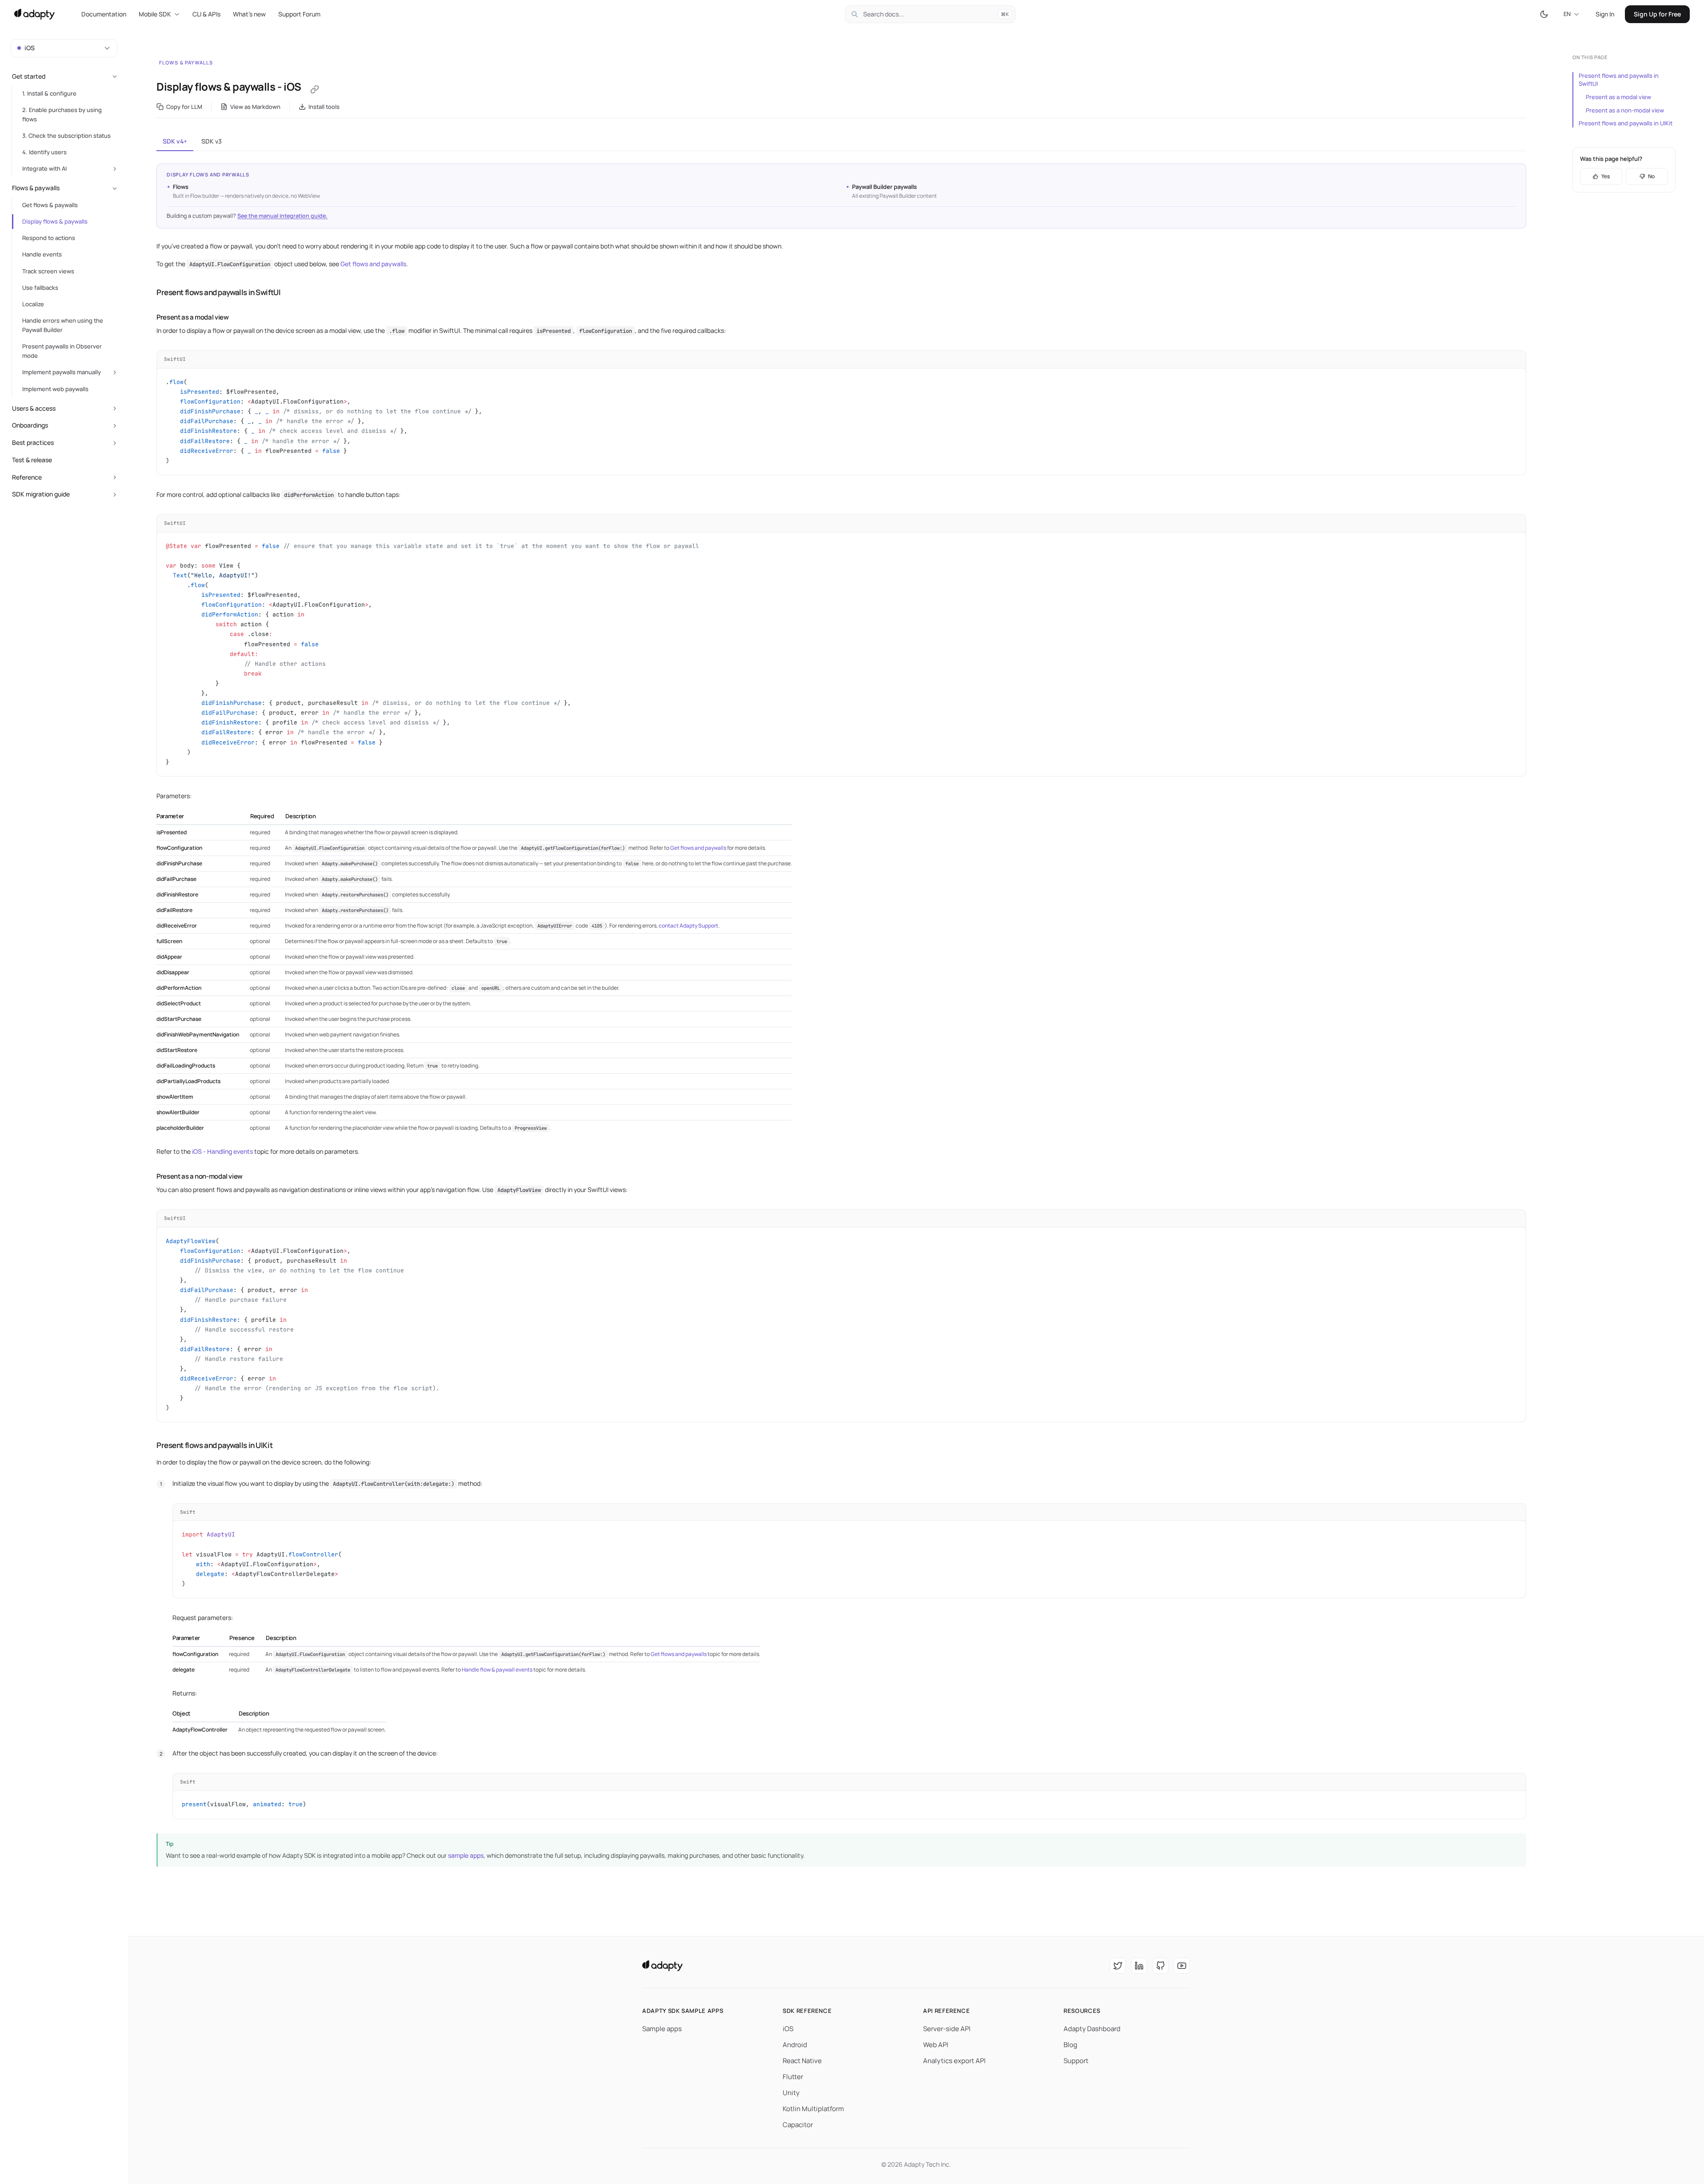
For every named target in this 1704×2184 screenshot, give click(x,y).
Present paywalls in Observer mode (62, 351)
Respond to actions (49, 238)
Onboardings (30, 425)
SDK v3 (212, 141)
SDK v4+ (175, 141)
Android (795, 2045)
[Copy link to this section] (148, 292)
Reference (27, 477)
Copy (1512, 359)
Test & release (32, 460)
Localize (33, 304)
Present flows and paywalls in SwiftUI (1619, 80)
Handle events (42, 254)
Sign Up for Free (1657, 14)
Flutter (793, 2077)
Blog (1070, 2045)
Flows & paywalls (186, 62)
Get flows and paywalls (373, 264)
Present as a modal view (1618, 97)
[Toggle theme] (1544, 14)
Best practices (33, 442)
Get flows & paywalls (50, 205)
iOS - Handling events (222, 1151)
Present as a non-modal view (1625, 110)
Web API (936, 2045)
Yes (1606, 176)
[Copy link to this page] (315, 89)
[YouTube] (1182, 1966)
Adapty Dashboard (1092, 2029)
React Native (802, 2061)
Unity (791, 2093)
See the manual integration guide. (282, 216)
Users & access (34, 408)
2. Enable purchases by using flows (62, 114)
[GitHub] (1160, 1966)
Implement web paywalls (55, 389)
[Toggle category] (115, 76)
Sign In (1605, 14)
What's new (249, 14)
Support (1076, 2061)
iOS (788, 2029)
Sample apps (662, 2029)
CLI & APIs (206, 14)
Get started (29, 76)
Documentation (104, 14)
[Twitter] (1118, 1966)
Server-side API (947, 2029)
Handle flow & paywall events (497, 1670)
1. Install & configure (49, 93)
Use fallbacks (40, 288)
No (1651, 176)
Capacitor (798, 2125)
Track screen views (48, 271)
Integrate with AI (44, 168)
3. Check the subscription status (66, 136)
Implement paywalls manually (62, 372)
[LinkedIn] (1139, 1966)
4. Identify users (44, 152)
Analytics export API (954, 2061)
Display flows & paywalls (55, 221)
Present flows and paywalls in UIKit (1626, 123)
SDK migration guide (41, 494)
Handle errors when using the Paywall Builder (63, 325)
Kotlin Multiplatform (813, 2109)
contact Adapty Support (688, 926)
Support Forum (299, 14)
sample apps (466, 1855)
